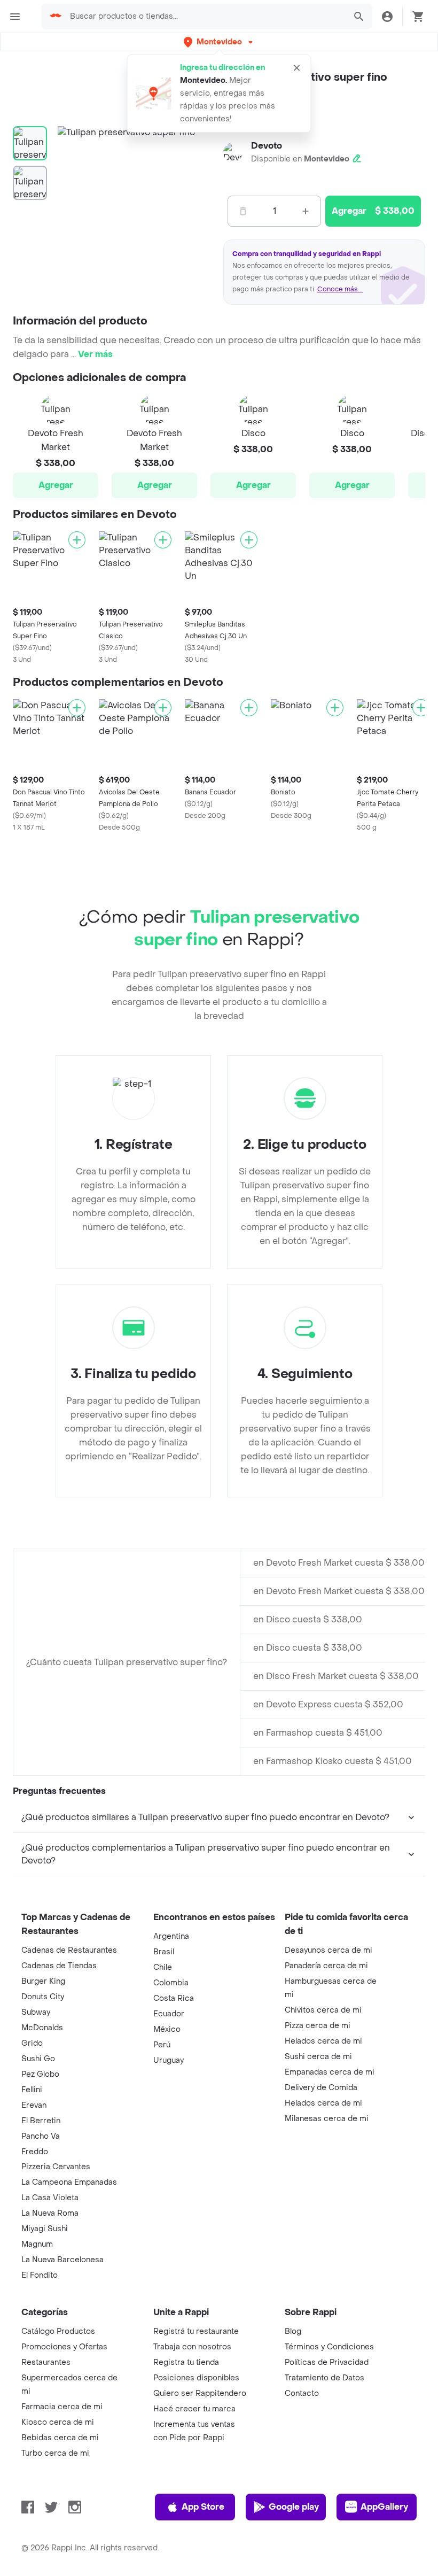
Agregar (56, 485)
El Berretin (41, 2121)
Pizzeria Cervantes (56, 2167)
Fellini (32, 2090)
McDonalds (42, 2028)
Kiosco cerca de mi (58, 2422)
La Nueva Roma (50, 2213)
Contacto (302, 2393)
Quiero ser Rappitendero (200, 2393)
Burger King (43, 1981)
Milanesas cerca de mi (327, 2119)
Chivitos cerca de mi (323, 2010)
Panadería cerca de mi (326, 1966)
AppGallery (384, 2507)
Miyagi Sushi (45, 2229)
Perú (162, 2045)
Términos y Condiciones (329, 2347)
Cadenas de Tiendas (59, 1966)
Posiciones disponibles (196, 2378)
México (167, 2029)
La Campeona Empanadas (69, 2182)
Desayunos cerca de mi (328, 1950)
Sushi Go (38, 2059)
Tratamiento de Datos (324, 2378)
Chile (163, 1967)
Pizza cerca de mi (318, 2026)
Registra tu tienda (186, 2362)
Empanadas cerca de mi (330, 2072)
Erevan (34, 2105)
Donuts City (43, 1997)
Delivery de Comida (321, 2088)
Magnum (37, 2244)
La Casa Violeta (50, 2198)
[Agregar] (77, 540)
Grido (32, 2043)
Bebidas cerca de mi (60, 2438)
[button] (219, 42)
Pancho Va (41, 2136)
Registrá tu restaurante (196, 2331)
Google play (294, 2507)
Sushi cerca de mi (318, 2057)
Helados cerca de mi (323, 2041)
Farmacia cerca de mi (62, 2407)
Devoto (267, 146)
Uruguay (169, 2060)
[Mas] (306, 211)
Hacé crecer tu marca (194, 2409)
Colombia (171, 1983)
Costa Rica (174, 1998)
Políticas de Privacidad (327, 2362)
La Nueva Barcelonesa (62, 2260)
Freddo (35, 2152)
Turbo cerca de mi (55, 2453)
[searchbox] (205, 17)
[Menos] (243, 211)
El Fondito (40, 2275)
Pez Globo (40, 2074)
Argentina (171, 1936)
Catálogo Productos (58, 2331)
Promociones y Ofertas (64, 2347)
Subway (36, 2012)
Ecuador (169, 2014)
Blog (293, 2331)
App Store (203, 2507)
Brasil (164, 1952)
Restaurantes (46, 2362)
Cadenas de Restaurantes (69, 1950)
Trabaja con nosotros (192, 2347)
